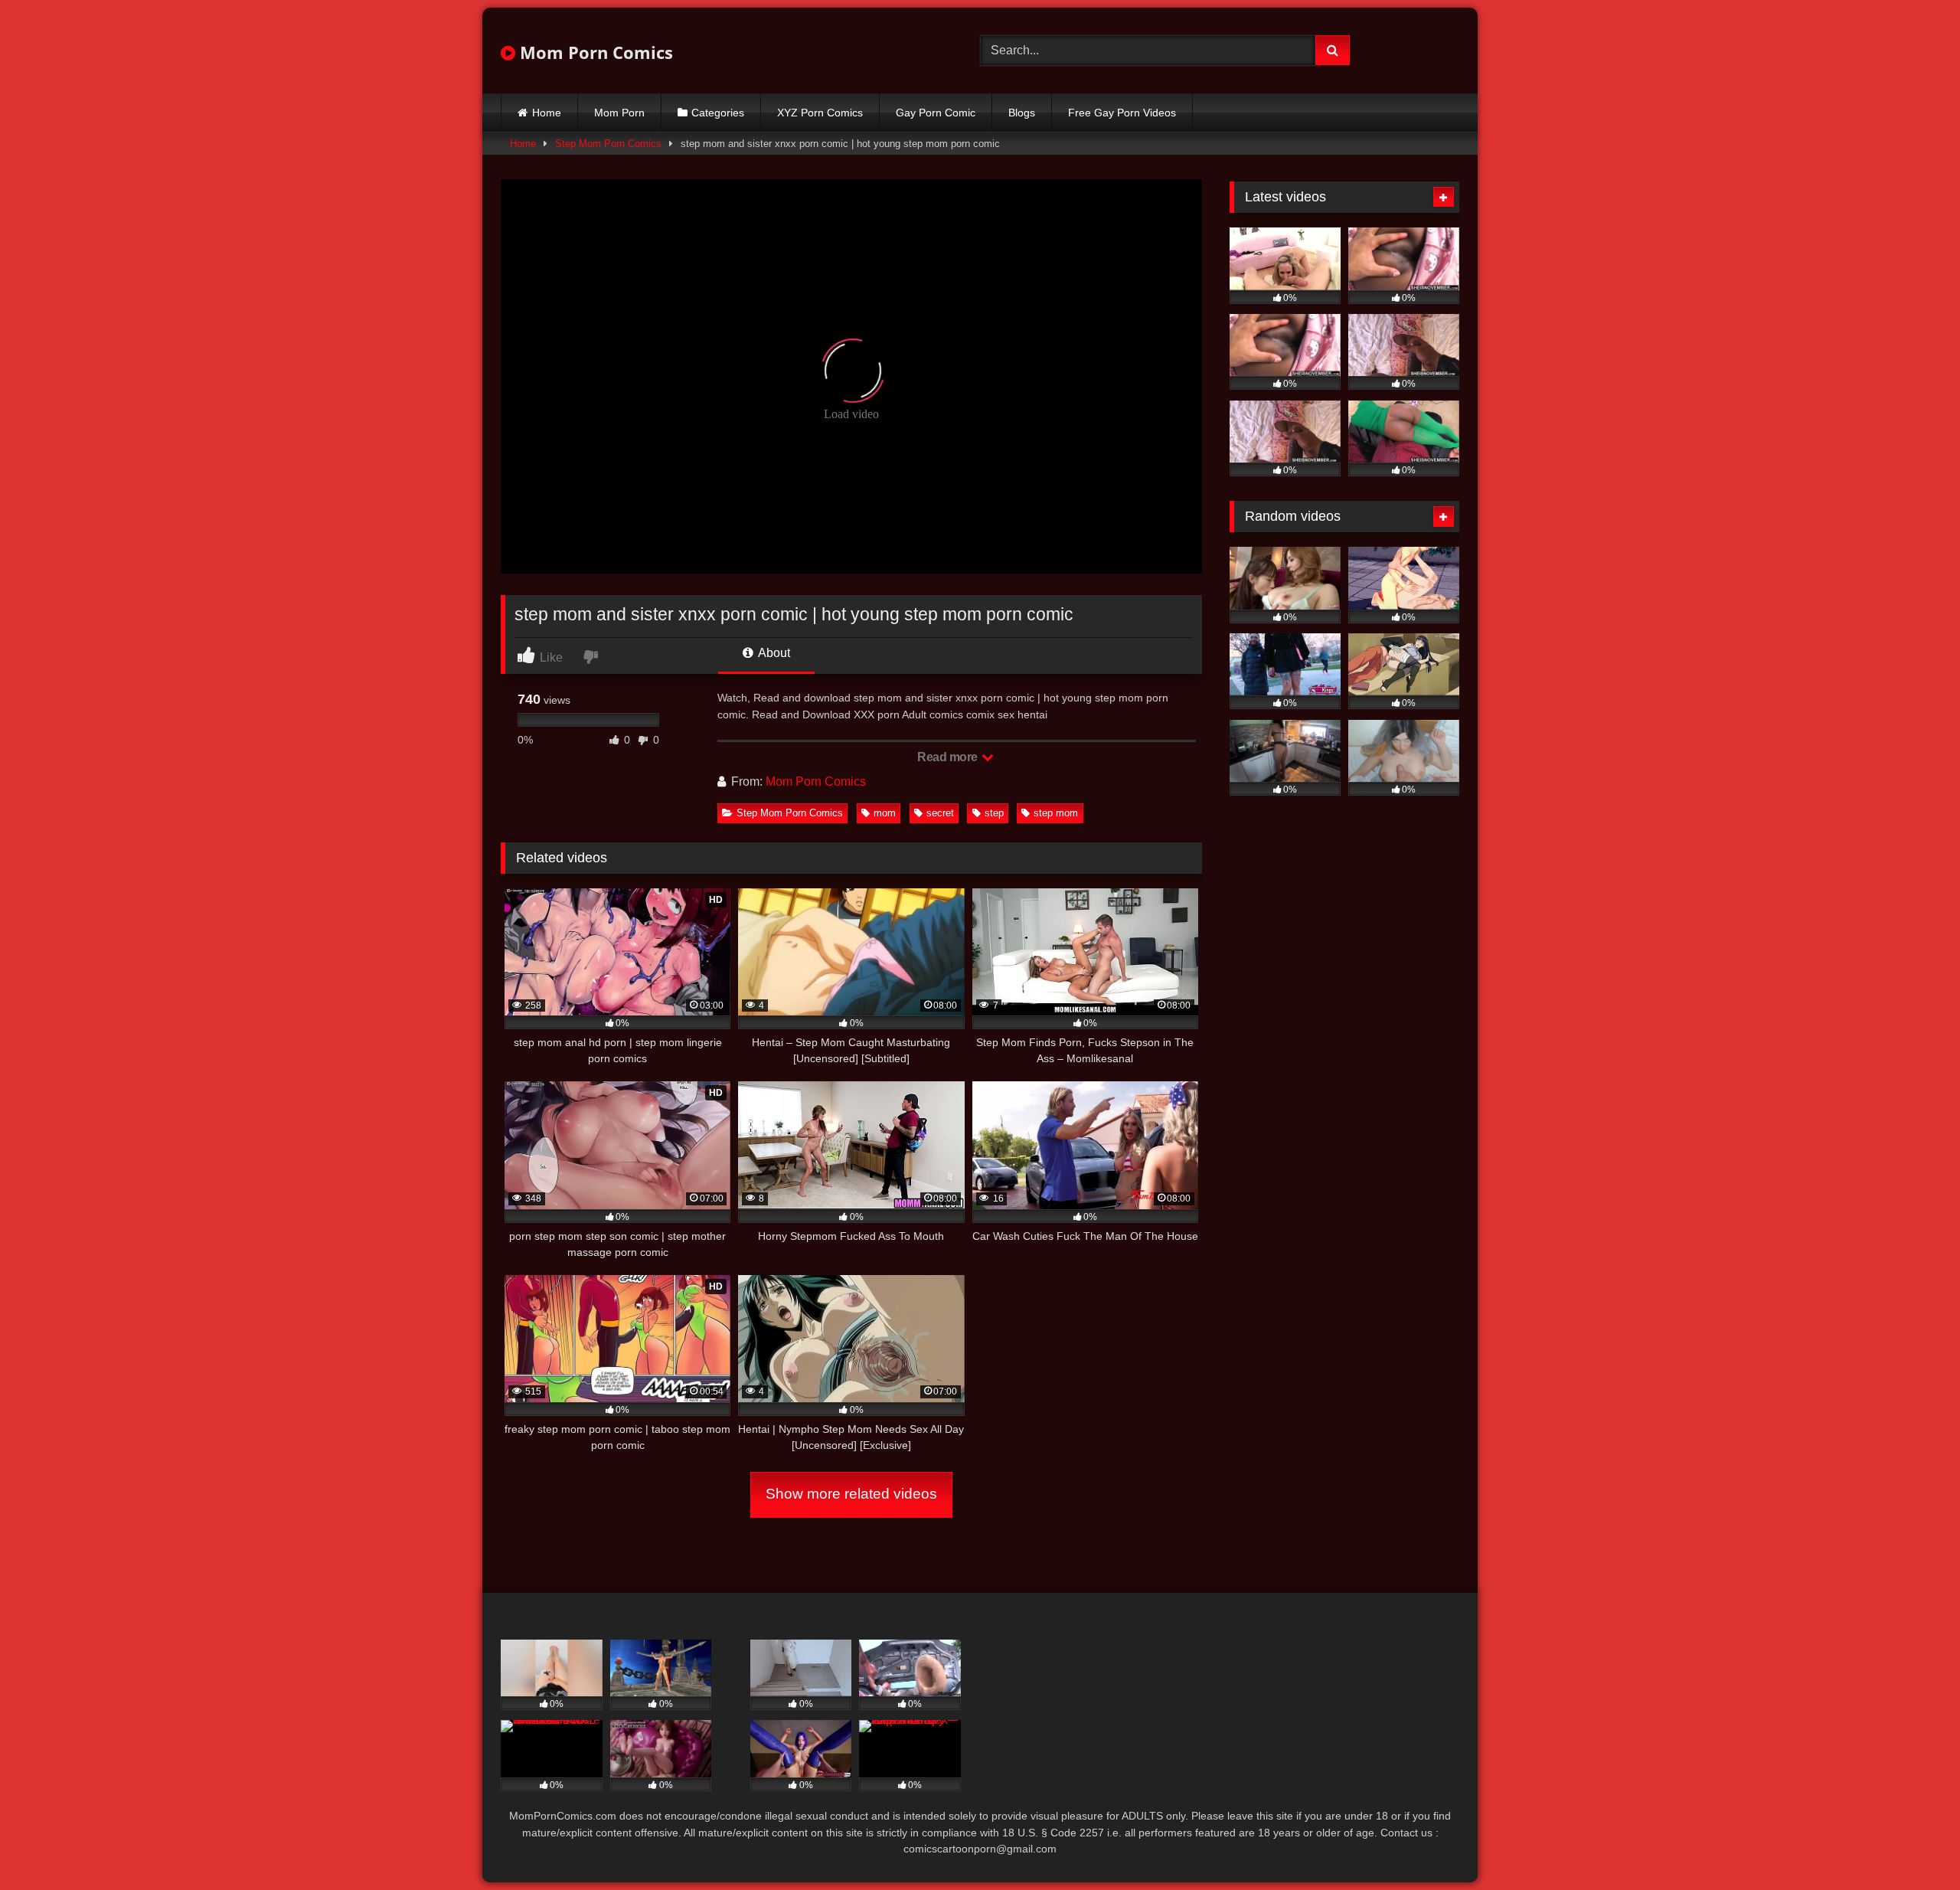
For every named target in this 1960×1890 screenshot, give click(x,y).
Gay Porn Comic (936, 113)
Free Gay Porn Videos (1122, 113)
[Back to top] (1913, 1844)
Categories (718, 113)
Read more (949, 757)
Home (547, 113)
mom (885, 813)
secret (940, 813)
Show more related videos (851, 1494)
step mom (1056, 813)
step (994, 813)
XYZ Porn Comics (820, 113)
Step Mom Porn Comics (608, 144)
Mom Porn (619, 113)
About (773, 653)
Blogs (1022, 113)
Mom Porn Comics (594, 52)
